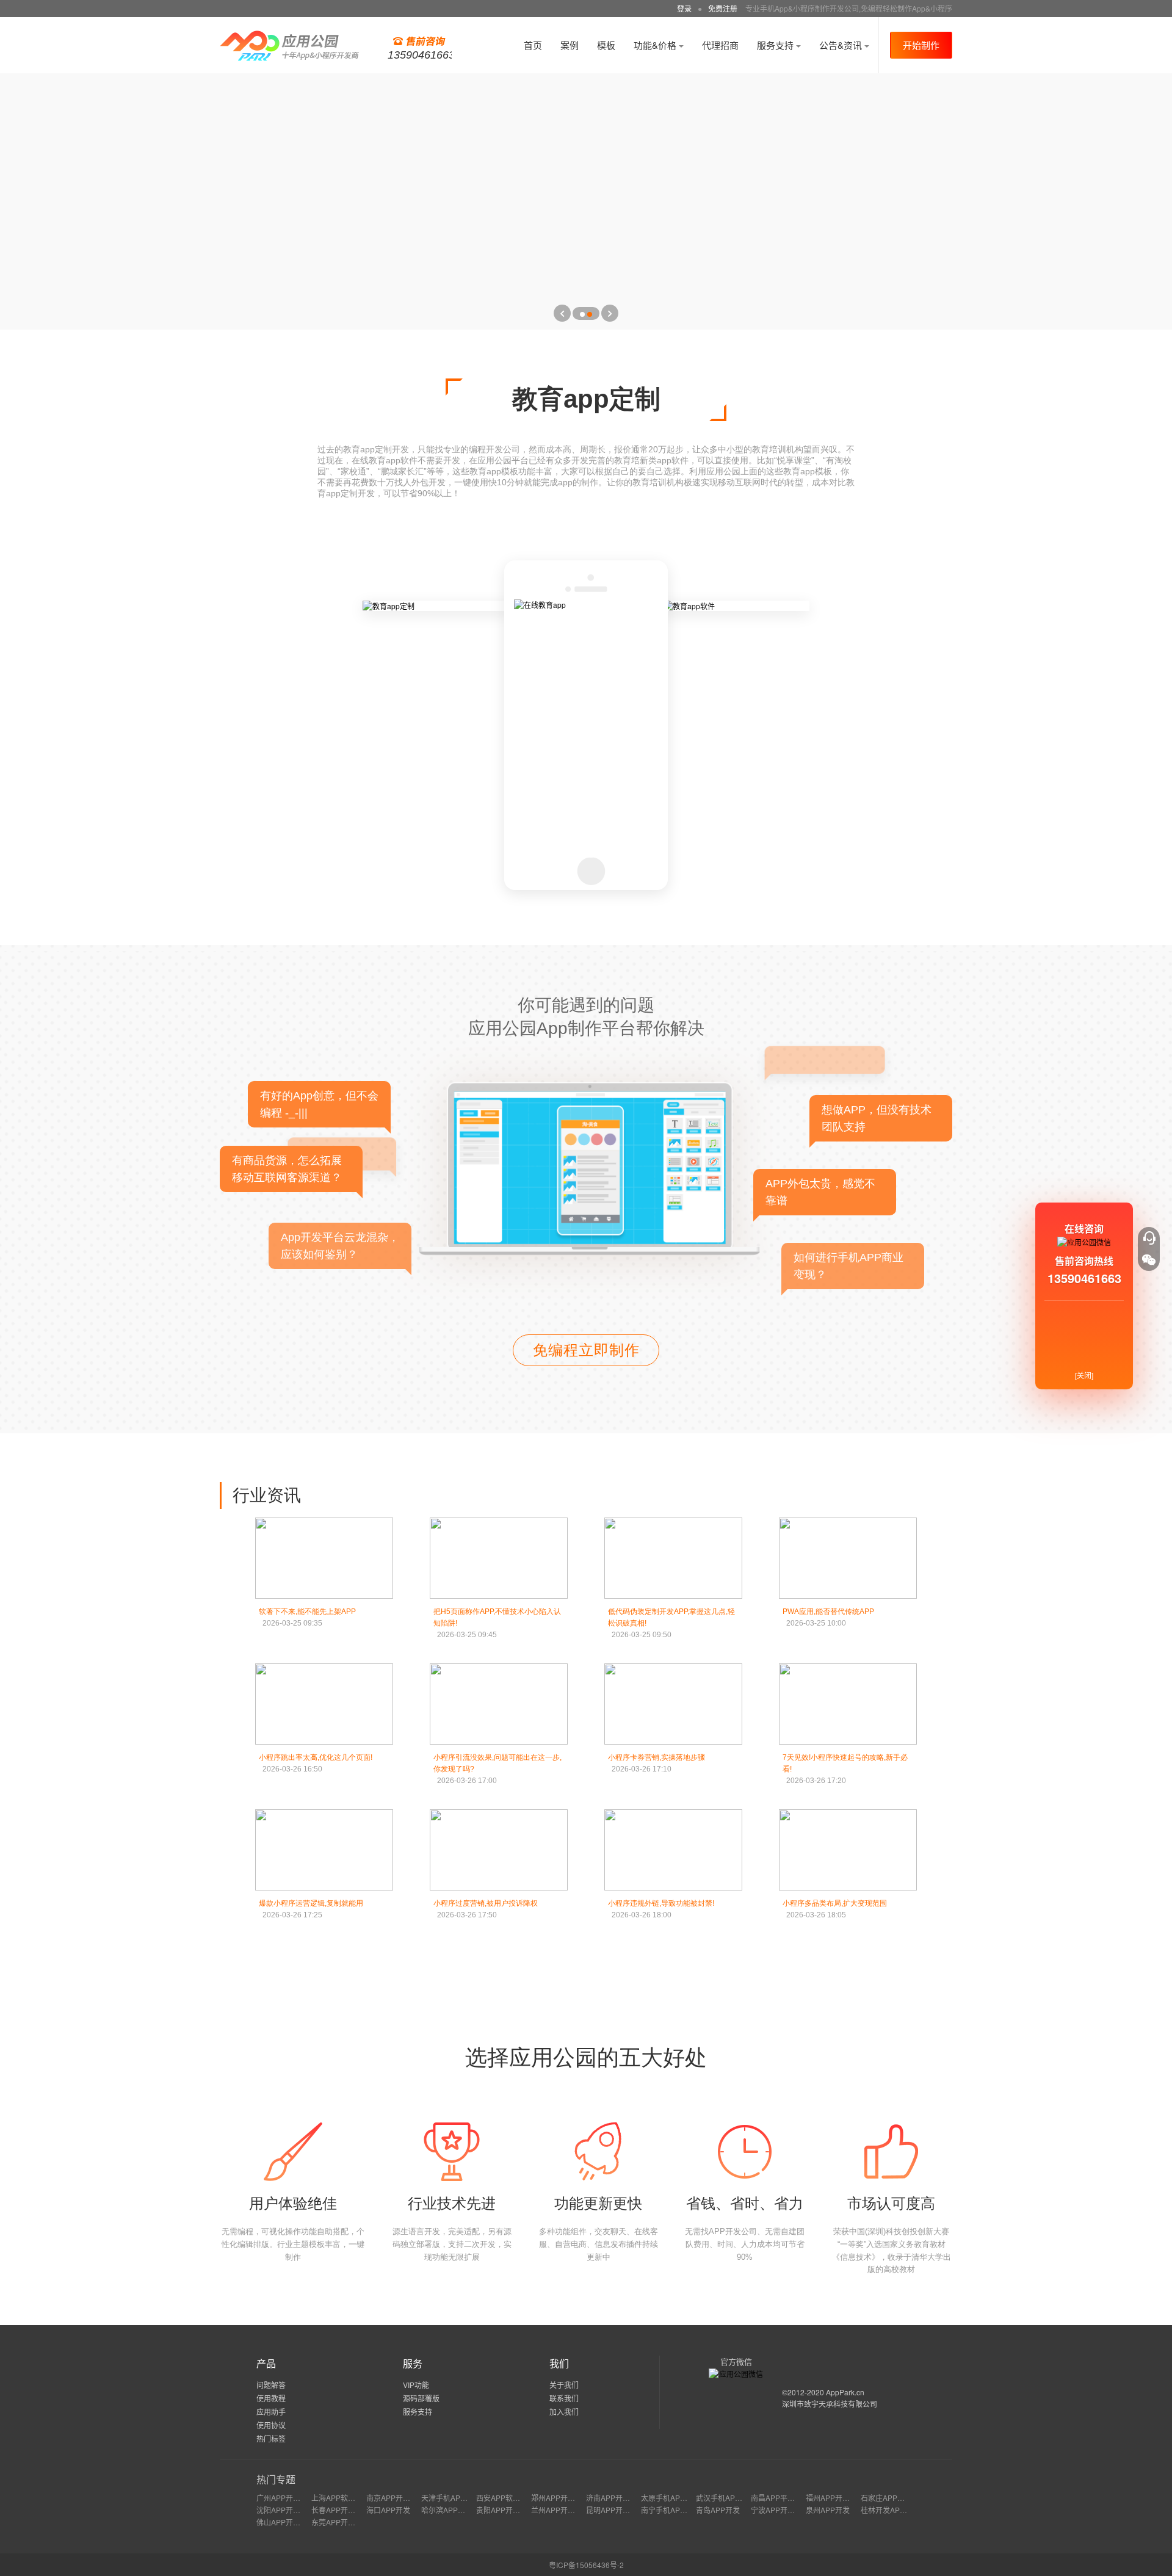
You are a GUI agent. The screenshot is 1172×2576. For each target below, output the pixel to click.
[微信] (1149, 1260)
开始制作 (921, 45)
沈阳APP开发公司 (286, 2510)
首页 (533, 45)
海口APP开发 (388, 2510)
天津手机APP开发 (450, 2498)
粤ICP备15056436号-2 (586, 2565)
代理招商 (720, 45)
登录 (684, 8)
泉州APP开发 (828, 2510)
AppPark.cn (845, 2392)
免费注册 (723, 8)
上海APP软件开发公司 (348, 2498)
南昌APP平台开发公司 (787, 2498)
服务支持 (776, 45)
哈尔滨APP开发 (447, 2510)
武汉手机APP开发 (725, 2498)
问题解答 (271, 2385)
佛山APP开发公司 (286, 2522)
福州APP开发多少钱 (839, 2498)
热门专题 (276, 2479)
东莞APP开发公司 (341, 2522)
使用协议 (271, 2425)
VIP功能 (416, 2385)
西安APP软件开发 (505, 2498)
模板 (606, 45)
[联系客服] (1149, 1238)
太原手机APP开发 (670, 2498)
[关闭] (1084, 1375)
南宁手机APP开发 (670, 2510)
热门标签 (271, 2438)
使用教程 (271, 2398)
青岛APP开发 (718, 2510)
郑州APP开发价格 (560, 2498)
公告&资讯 (842, 45)
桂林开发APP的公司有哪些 (905, 2510)
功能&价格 (656, 45)
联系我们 (564, 2398)
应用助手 (271, 2411)
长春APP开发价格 (341, 2510)
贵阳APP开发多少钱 (509, 2510)
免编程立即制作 (586, 1350)
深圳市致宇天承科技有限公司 (830, 2404)
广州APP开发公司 (286, 2498)
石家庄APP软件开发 (894, 2498)
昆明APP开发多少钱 (619, 2510)
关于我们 (564, 2385)
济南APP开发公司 (615, 2498)
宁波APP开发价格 (780, 2510)
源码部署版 (421, 2398)
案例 (570, 45)
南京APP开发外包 (396, 2498)
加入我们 (564, 2411)
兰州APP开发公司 (560, 2510)
